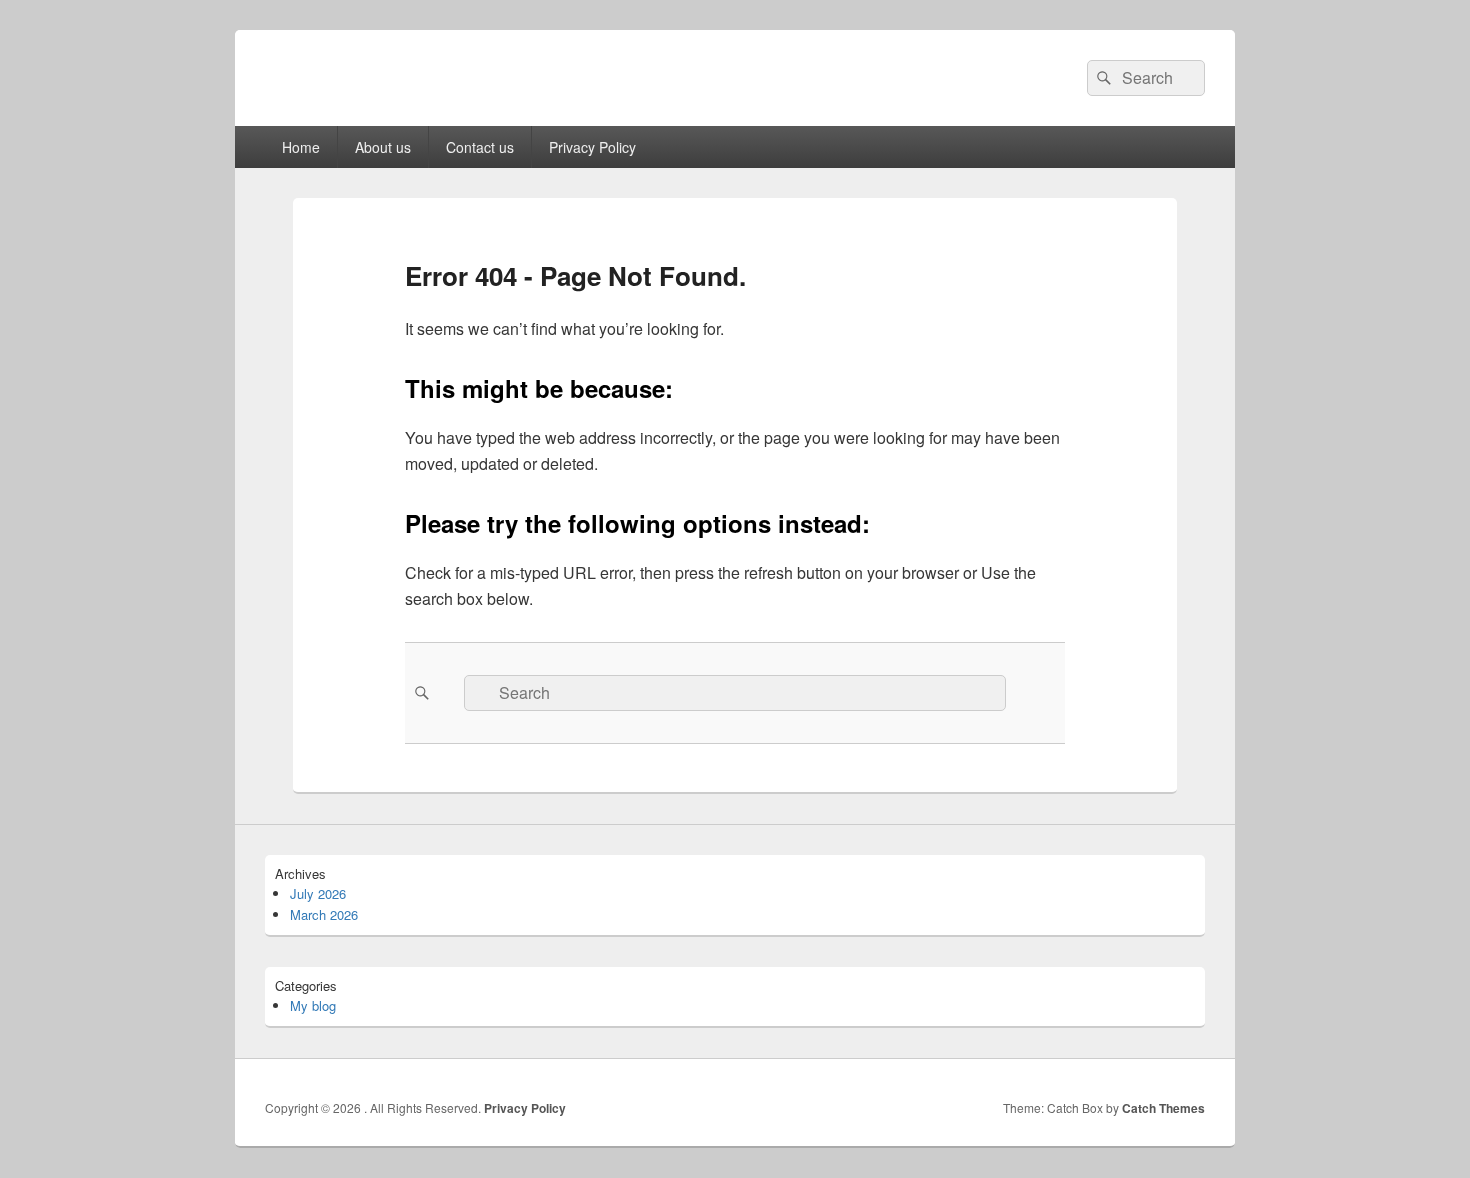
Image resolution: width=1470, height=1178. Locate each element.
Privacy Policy (592, 147)
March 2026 (324, 914)
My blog (313, 1005)
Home (301, 147)
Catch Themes (1163, 1108)
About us (383, 147)
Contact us (480, 147)
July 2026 (318, 893)
